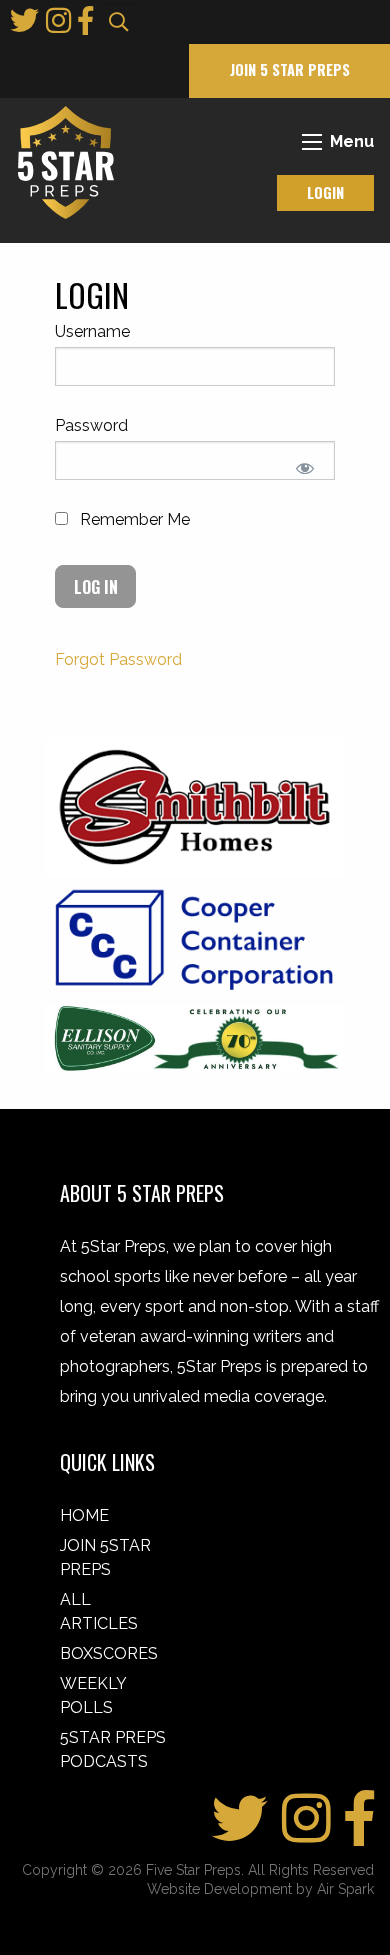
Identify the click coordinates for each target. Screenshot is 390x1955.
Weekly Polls (93, 1695)
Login (325, 192)
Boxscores (109, 1653)
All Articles (99, 1611)
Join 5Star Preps (105, 1557)
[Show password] (305, 468)
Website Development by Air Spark (260, 1889)
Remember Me (133, 519)
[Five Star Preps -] (61, 161)
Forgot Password (118, 659)
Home (84, 1515)
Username (92, 331)
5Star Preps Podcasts (113, 1749)
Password (91, 425)
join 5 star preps (290, 69)
